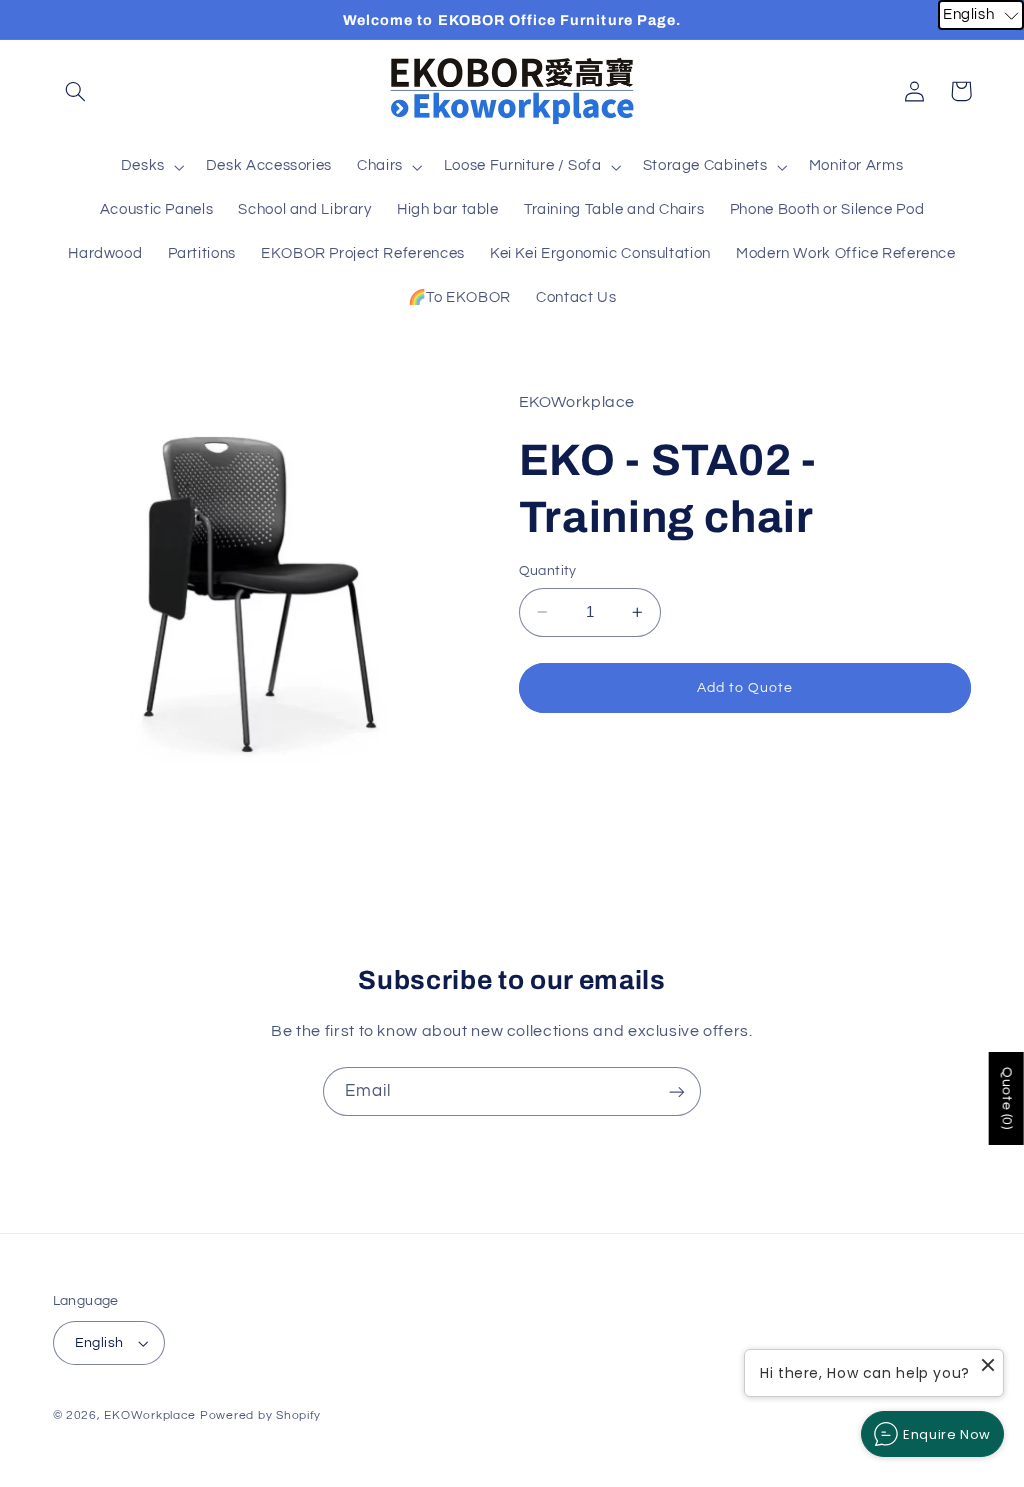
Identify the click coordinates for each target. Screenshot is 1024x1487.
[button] (76, 91)
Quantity (548, 571)
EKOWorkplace (150, 1415)
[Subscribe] (677, 1091)
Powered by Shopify (260, 1415)
